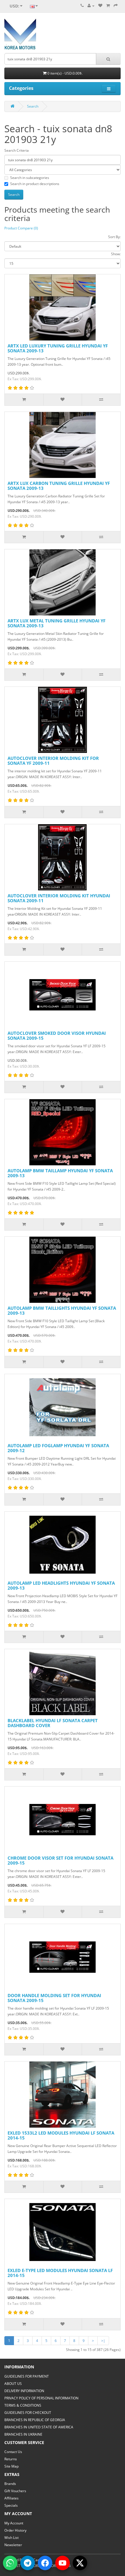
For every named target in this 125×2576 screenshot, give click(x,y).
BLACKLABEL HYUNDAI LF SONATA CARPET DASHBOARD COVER (53, 1723)
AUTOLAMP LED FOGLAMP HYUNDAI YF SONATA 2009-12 (58, 1448)
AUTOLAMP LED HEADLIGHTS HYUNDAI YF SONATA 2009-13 (61, 1585)
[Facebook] (45, 2563)
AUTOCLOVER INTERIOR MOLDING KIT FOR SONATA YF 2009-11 (53, 761)
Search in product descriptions (35, 184)
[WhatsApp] (10, 2563)
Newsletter (13, 2545)
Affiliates (11, 2498)
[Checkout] (116, 6)
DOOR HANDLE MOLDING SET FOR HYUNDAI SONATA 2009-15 (54, 1998)
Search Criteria (17, 150)
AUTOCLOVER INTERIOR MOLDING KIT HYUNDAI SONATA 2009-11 (59, 898)
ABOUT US (13, 2384)
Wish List (11, 2538)
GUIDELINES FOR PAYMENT (27, 2376)
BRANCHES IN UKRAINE (23, 2434)
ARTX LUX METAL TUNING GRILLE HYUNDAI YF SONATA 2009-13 (57, 623)
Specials (11, 2505)
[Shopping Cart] (108, 6)
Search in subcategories (30, 178)
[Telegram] (28, 2563)
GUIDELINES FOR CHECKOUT (28, 2413)
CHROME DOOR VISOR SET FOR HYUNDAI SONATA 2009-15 (60, 1860)
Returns (11, 2459)
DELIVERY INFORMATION (24, 2391)
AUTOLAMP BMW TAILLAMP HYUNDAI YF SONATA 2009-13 (60, 1173)
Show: (116, 254)
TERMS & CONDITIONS (23, 2405)
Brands (10, 2484)
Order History (15, 2530)
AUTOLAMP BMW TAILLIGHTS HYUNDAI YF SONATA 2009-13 (62, 1310)
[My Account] (91, 6)
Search (33, 106)
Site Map (11, 2466)
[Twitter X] (80, 2563)
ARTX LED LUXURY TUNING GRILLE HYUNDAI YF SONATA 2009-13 (58, 348)
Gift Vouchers (15, 2491)
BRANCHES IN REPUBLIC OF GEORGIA (35, 2420)
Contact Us (13, 2452)
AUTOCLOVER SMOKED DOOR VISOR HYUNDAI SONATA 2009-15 (57, 1036)
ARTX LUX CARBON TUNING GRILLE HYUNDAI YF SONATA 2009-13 (59, 486)
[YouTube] (63, 2563)
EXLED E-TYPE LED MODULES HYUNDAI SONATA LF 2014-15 (60, 2273)
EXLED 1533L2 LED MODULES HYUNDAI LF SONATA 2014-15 (61, 2135)
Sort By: (114, 237)
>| (103, 2341)
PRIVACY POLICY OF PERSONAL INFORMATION (41, 2398)
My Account (14, 2523)
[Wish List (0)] (100, 6)
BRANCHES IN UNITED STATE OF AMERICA (39, 2427)
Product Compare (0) (21, 228)
